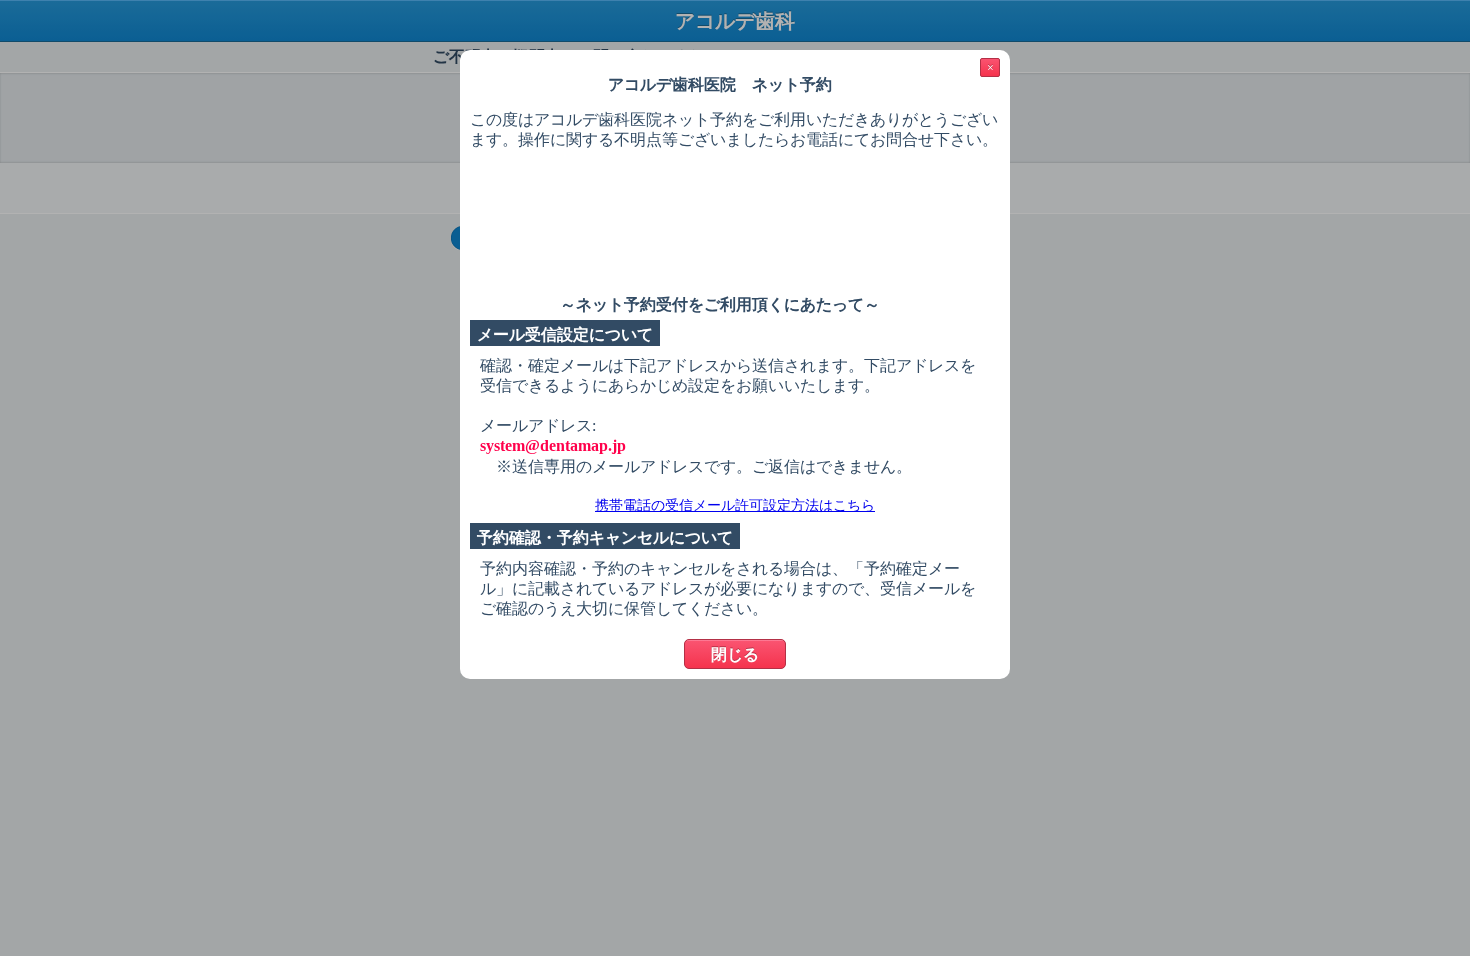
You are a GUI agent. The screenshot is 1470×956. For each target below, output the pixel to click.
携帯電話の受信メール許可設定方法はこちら (735, 505)
